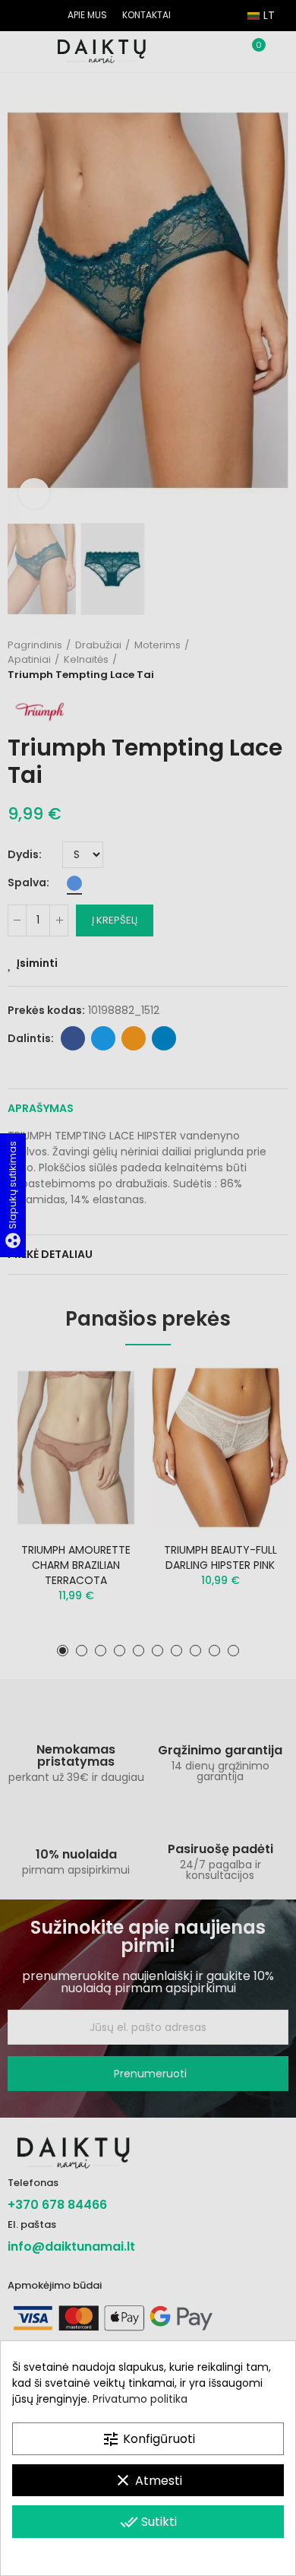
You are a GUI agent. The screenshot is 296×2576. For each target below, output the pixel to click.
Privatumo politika (140, 2399)
